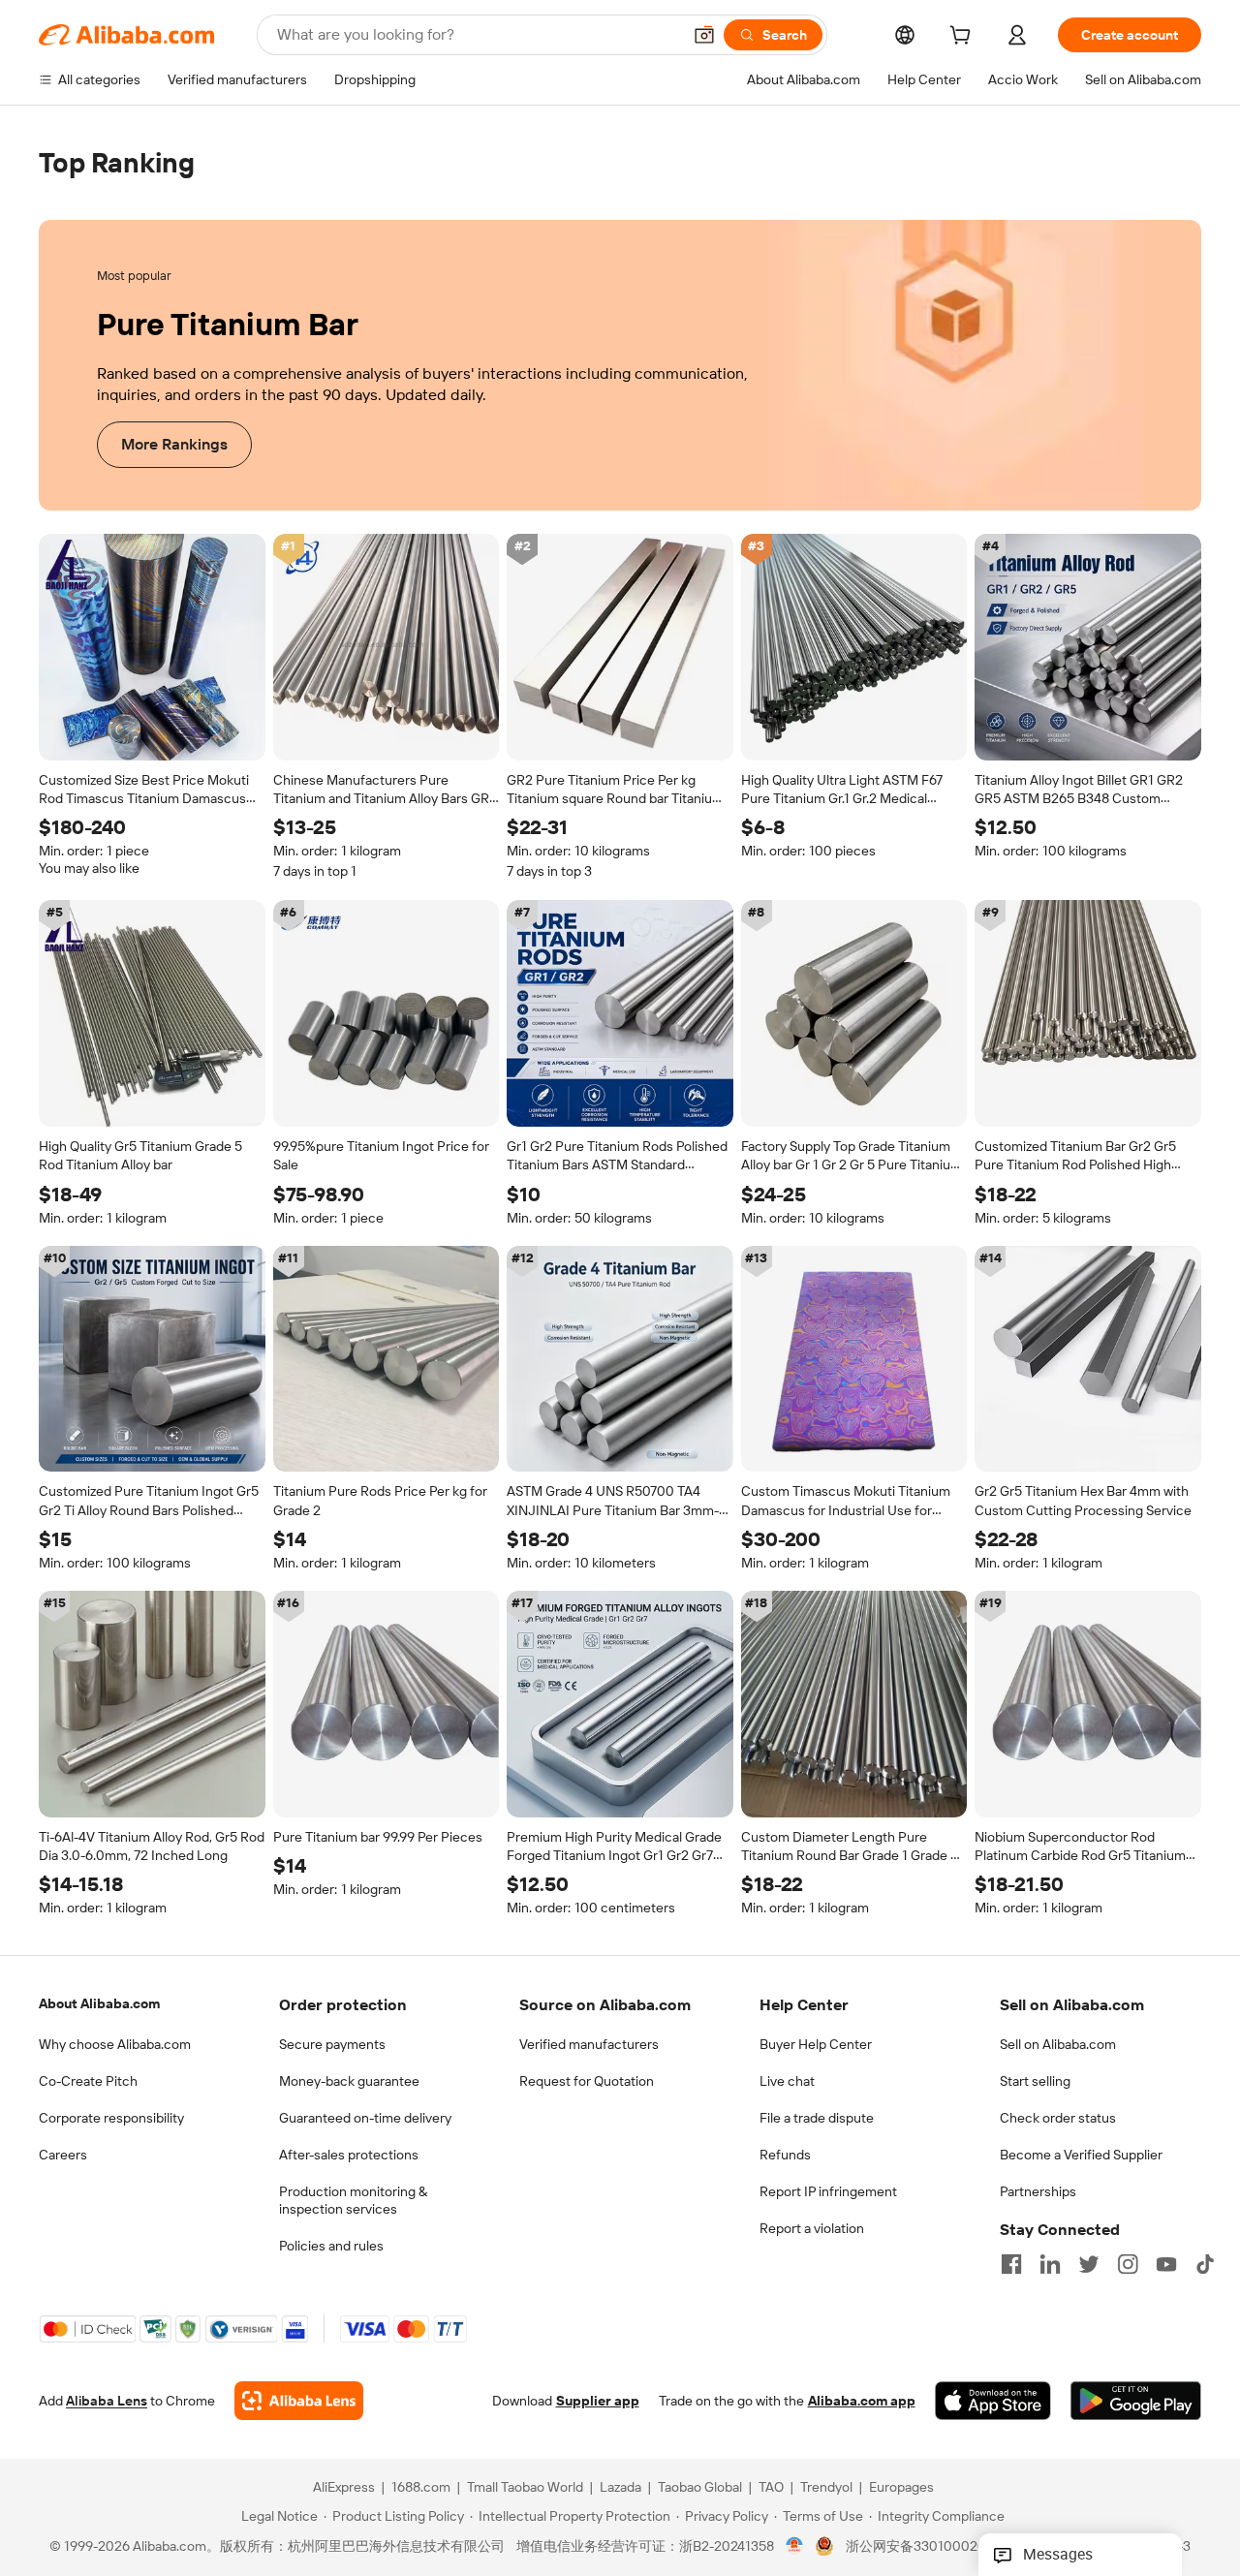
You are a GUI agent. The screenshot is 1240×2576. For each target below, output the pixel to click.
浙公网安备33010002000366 (936, 2547)
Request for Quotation (587, 2081)
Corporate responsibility (111, 2118)
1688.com (421, 2488)
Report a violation (812, 2228)
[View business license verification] (795, 2547)
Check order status (1058, 2118)
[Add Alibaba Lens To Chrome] (299, 2402)
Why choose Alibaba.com (115, 2044)
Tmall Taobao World (525, 2488)
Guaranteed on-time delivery (365, 2118)
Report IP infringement (828, 2191)
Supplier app (598, 2402)
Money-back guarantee (349, 2081)
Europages (901, 2488)
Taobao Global (700, 2488)
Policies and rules (331, 2246)
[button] (704, 35)
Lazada (620, 2488)
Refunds (785, 2155)
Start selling (1035, 2081)
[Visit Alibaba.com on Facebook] (1011, 2264)
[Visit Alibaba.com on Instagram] (1128, 2264)
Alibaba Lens (107, 2402)
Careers (63, 2155)
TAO (771, 2488)
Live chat (787, 2081)
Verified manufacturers (589, 2044)
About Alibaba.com (99, 2003)
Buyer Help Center (816, 2044)
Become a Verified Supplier (1081, 2155)
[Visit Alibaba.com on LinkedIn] (1050, 2264)
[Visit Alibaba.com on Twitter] (1089, 2264)
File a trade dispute (817, 2118)
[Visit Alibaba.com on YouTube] (1166, 2264)
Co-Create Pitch (88, 2081)
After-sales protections (349, 2155)
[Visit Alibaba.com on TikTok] (1205, 2264)
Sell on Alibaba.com (1058, 2044)
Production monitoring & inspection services (353, 2200)
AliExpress (344, 2488)
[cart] (964, 38)
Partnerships (1038, 2191)
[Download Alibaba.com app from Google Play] (1136, 2402)
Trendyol (826, 2488)
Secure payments (332, 2044)
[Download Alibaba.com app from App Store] (993, 2402)
